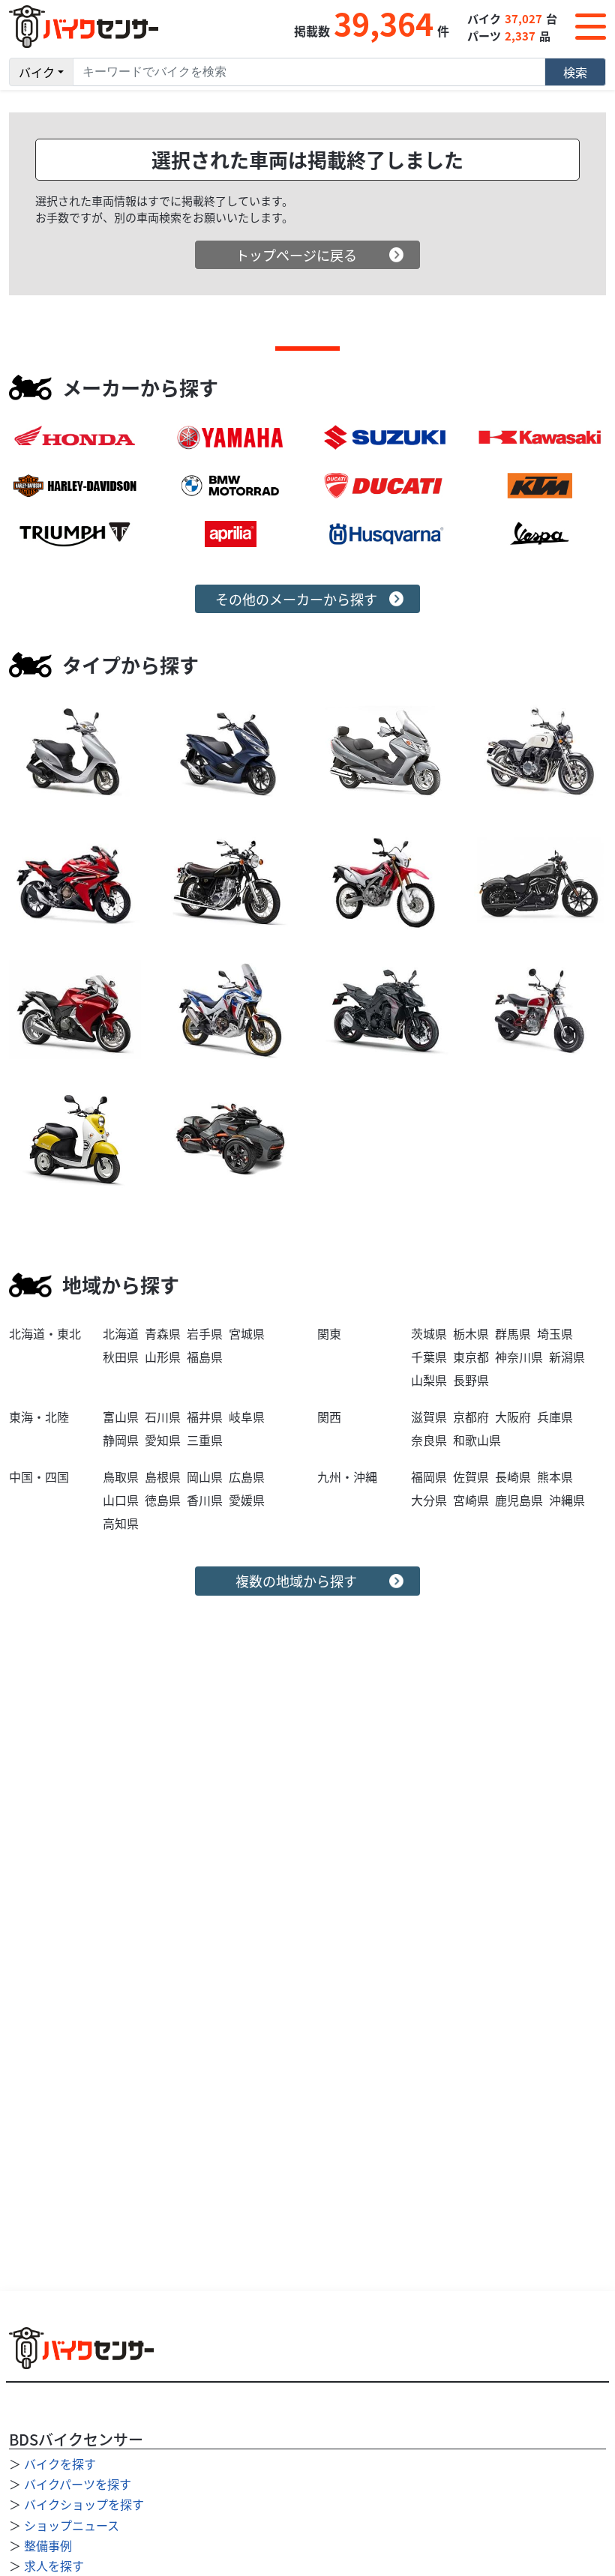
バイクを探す (60, 2464)
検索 (575, 72)
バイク (37, 72)
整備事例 (48, 2545)
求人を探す (54, 2566)
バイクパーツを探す (78, 2484)
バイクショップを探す (84, 2504)
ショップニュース (72, 2525)
